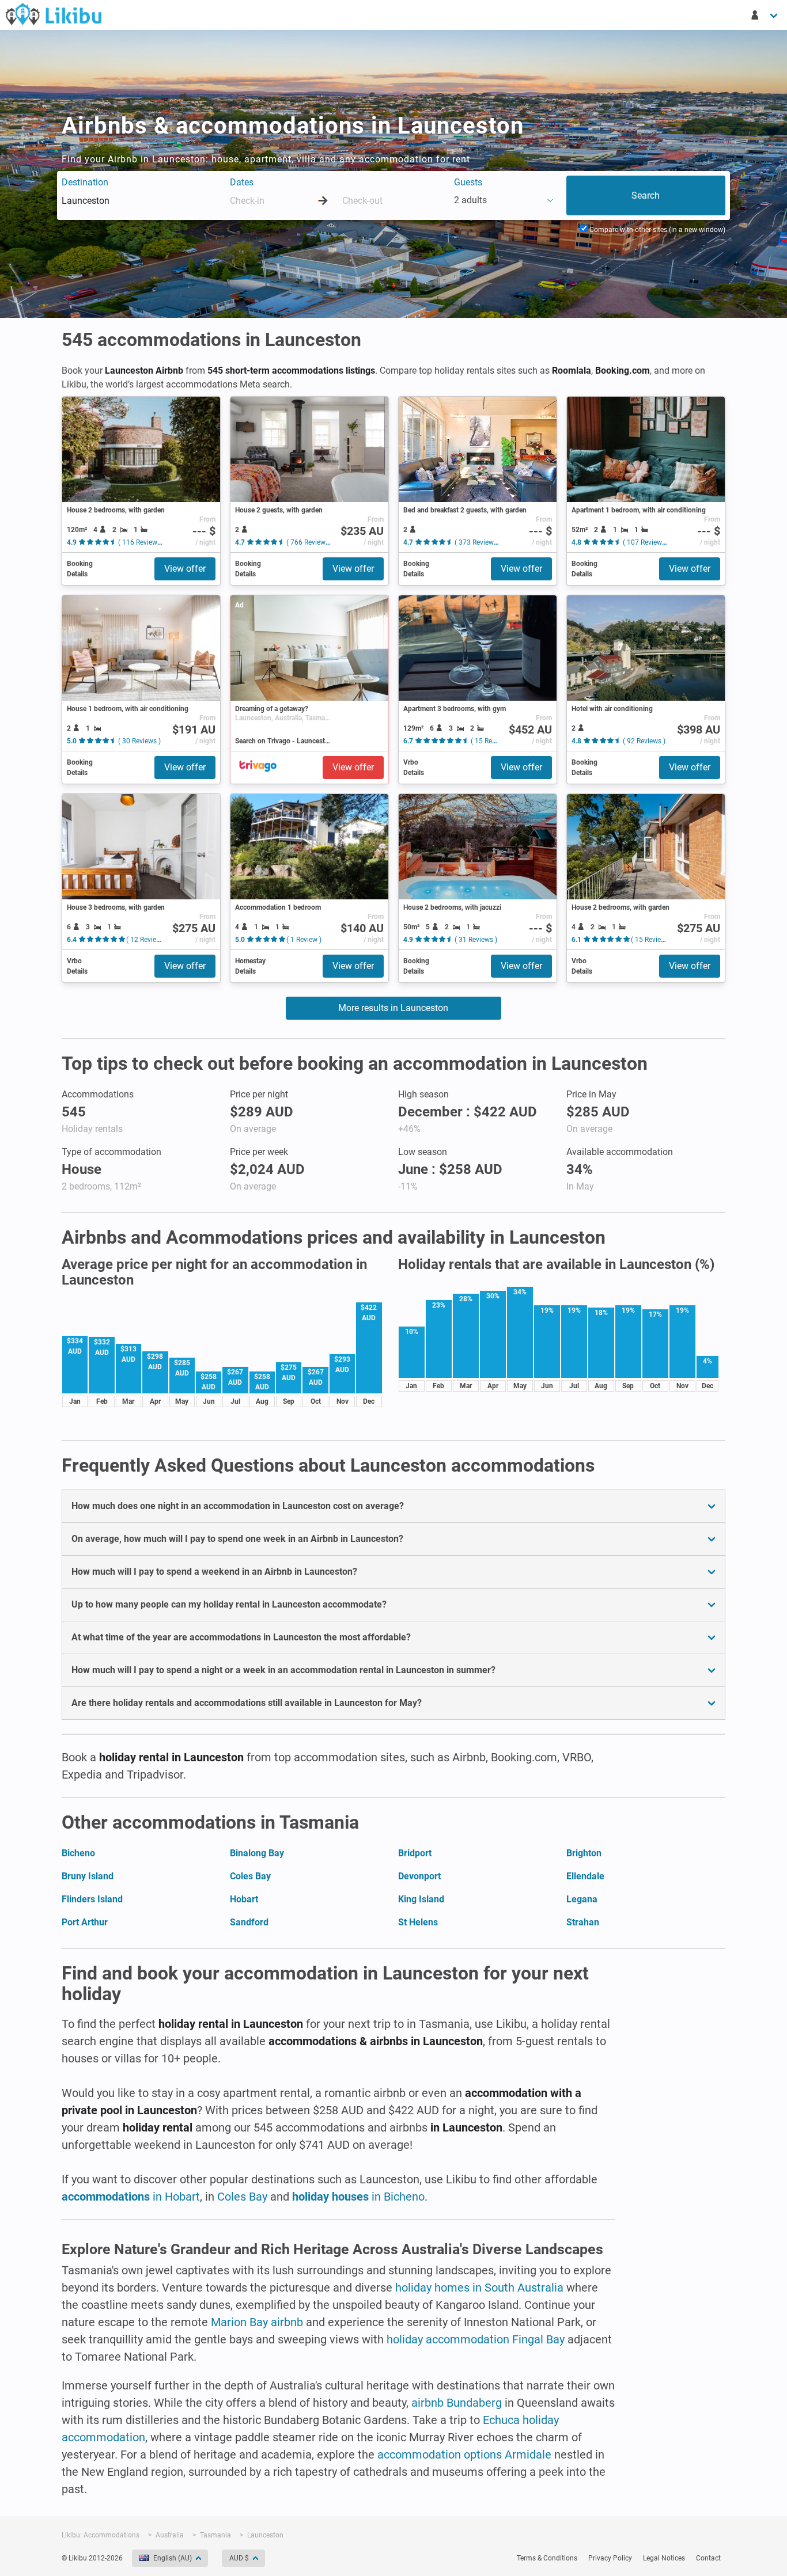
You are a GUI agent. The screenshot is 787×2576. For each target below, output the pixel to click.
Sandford (249, 1922)
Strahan (583, 1922)
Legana (582, 1899)
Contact (708, 2558)
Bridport (415, 1853)
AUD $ (239, 2558)
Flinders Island (92, 1899)
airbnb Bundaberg (457, 2403)
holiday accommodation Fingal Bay (476, 2339)
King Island (421, 1899)
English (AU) (173, 2558)
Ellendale (585, 1876)
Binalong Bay (257, 1853)
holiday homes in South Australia (479, 2288)
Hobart (244, 1899)
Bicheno (78, 1853)
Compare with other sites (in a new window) (657, 230)
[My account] (765, 15)
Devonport (419, 1876)
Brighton (584, 1853)
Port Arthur (85, 1922)
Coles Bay (250, 1876)
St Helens (418, 1922)
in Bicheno (358, 2197)
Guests (468, 182)
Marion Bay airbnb (257, 2322)
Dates (242, 182)
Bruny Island (88, 1876)
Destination (85, 182)
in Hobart (131, 2197)
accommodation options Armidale (464, 2455)
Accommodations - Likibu (54, 14)
